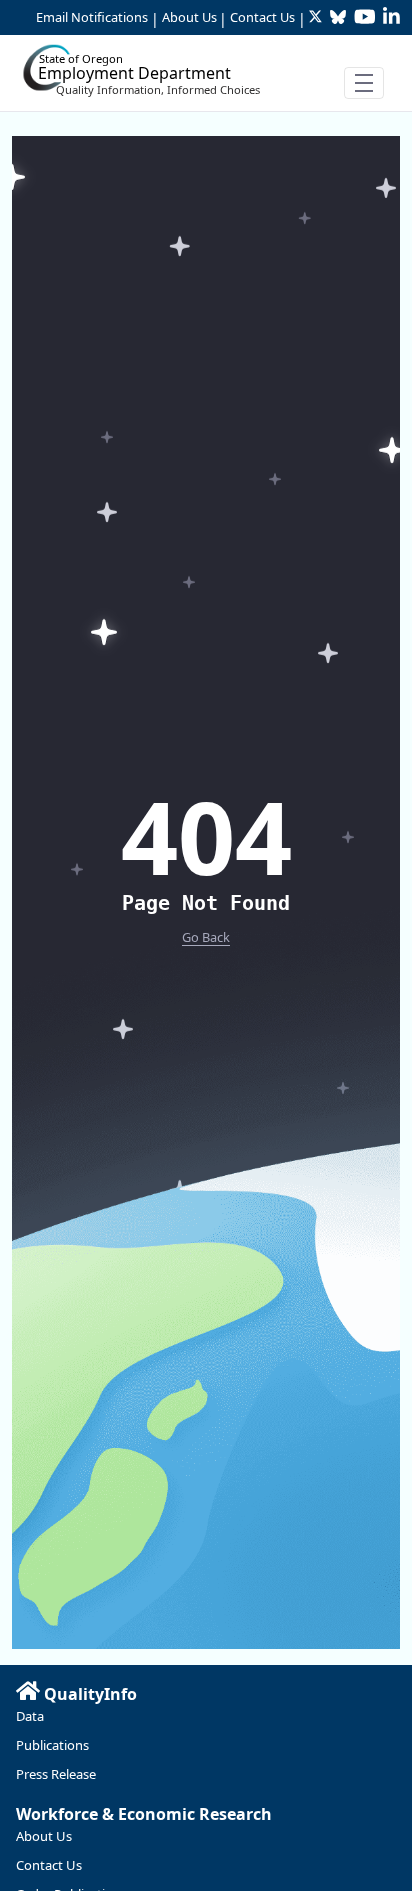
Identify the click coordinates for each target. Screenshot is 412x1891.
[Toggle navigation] (364, 83)
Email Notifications (92, 17)
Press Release (56, 1774)
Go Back (206, 937)
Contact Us (262, 17)
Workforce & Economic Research (144, 1814)
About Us (189, 17)
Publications (52, 1745)
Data (30, 1716)
